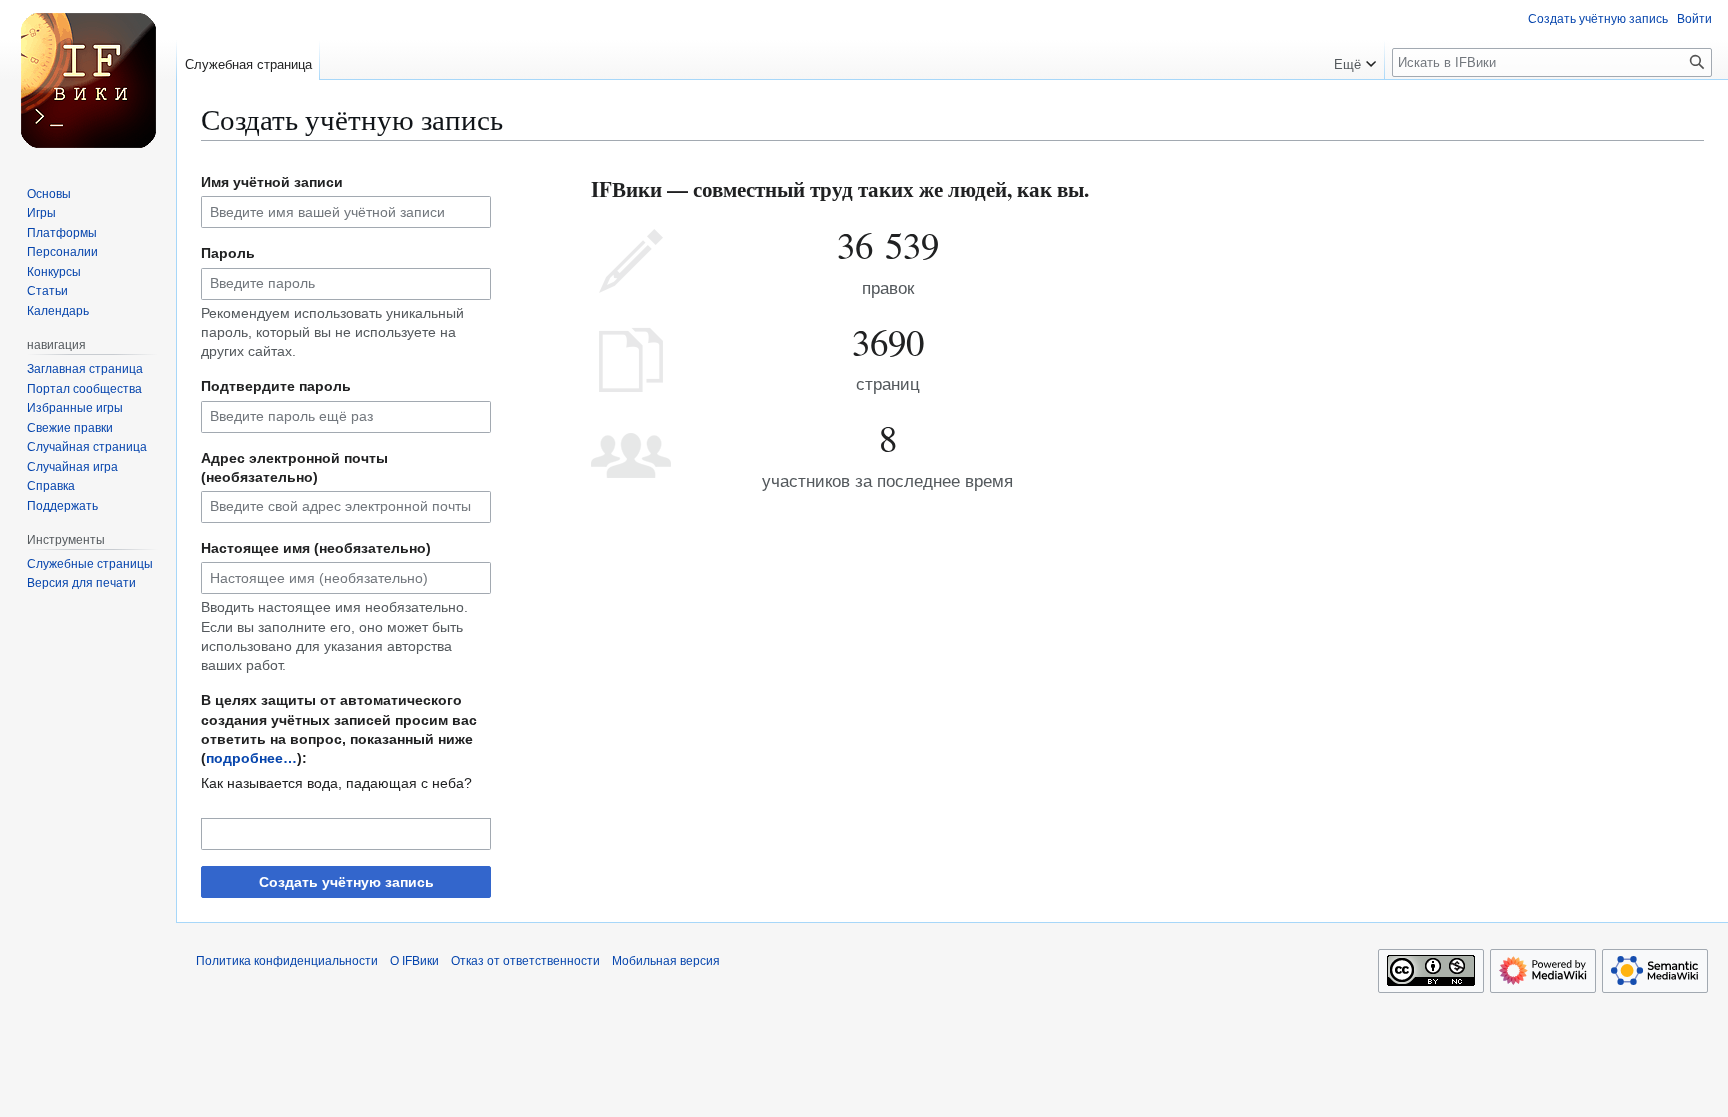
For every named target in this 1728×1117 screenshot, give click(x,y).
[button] (1355, 60)
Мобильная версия (666, 961)
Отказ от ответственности (525, 961)
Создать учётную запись (346, 882)
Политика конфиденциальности (287, 961)
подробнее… (251, 758)
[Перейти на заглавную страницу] (88, 80)
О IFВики (414, 961)
